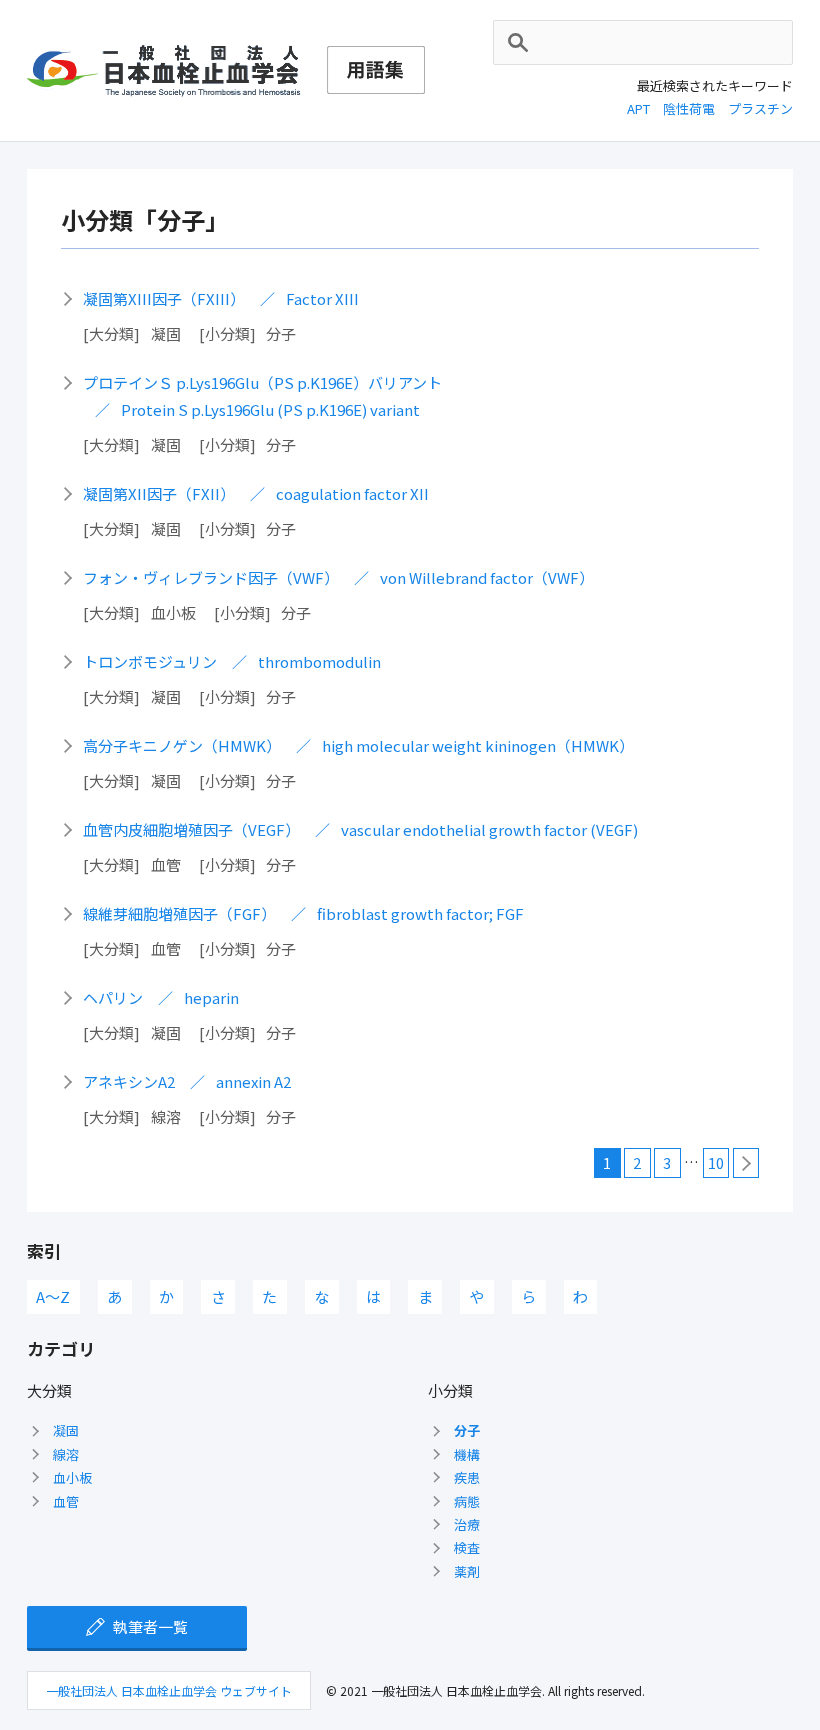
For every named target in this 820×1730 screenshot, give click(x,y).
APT (638, 108)
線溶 (66, 1454)
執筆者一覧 (150, 1626)
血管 (66, 1501)
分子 (467, 1430)
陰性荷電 (689, 108)
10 (716, 1162)
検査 (467, 1547)
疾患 (467, 1477)
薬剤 (467, 1571)
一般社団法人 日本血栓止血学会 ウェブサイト (169, 1690)
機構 (467, 1454)
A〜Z (53, 1296)
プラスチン (760, 108)
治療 (467, 1524)
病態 (467, 1501)
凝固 (66, 1430)
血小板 (72, 1477)
